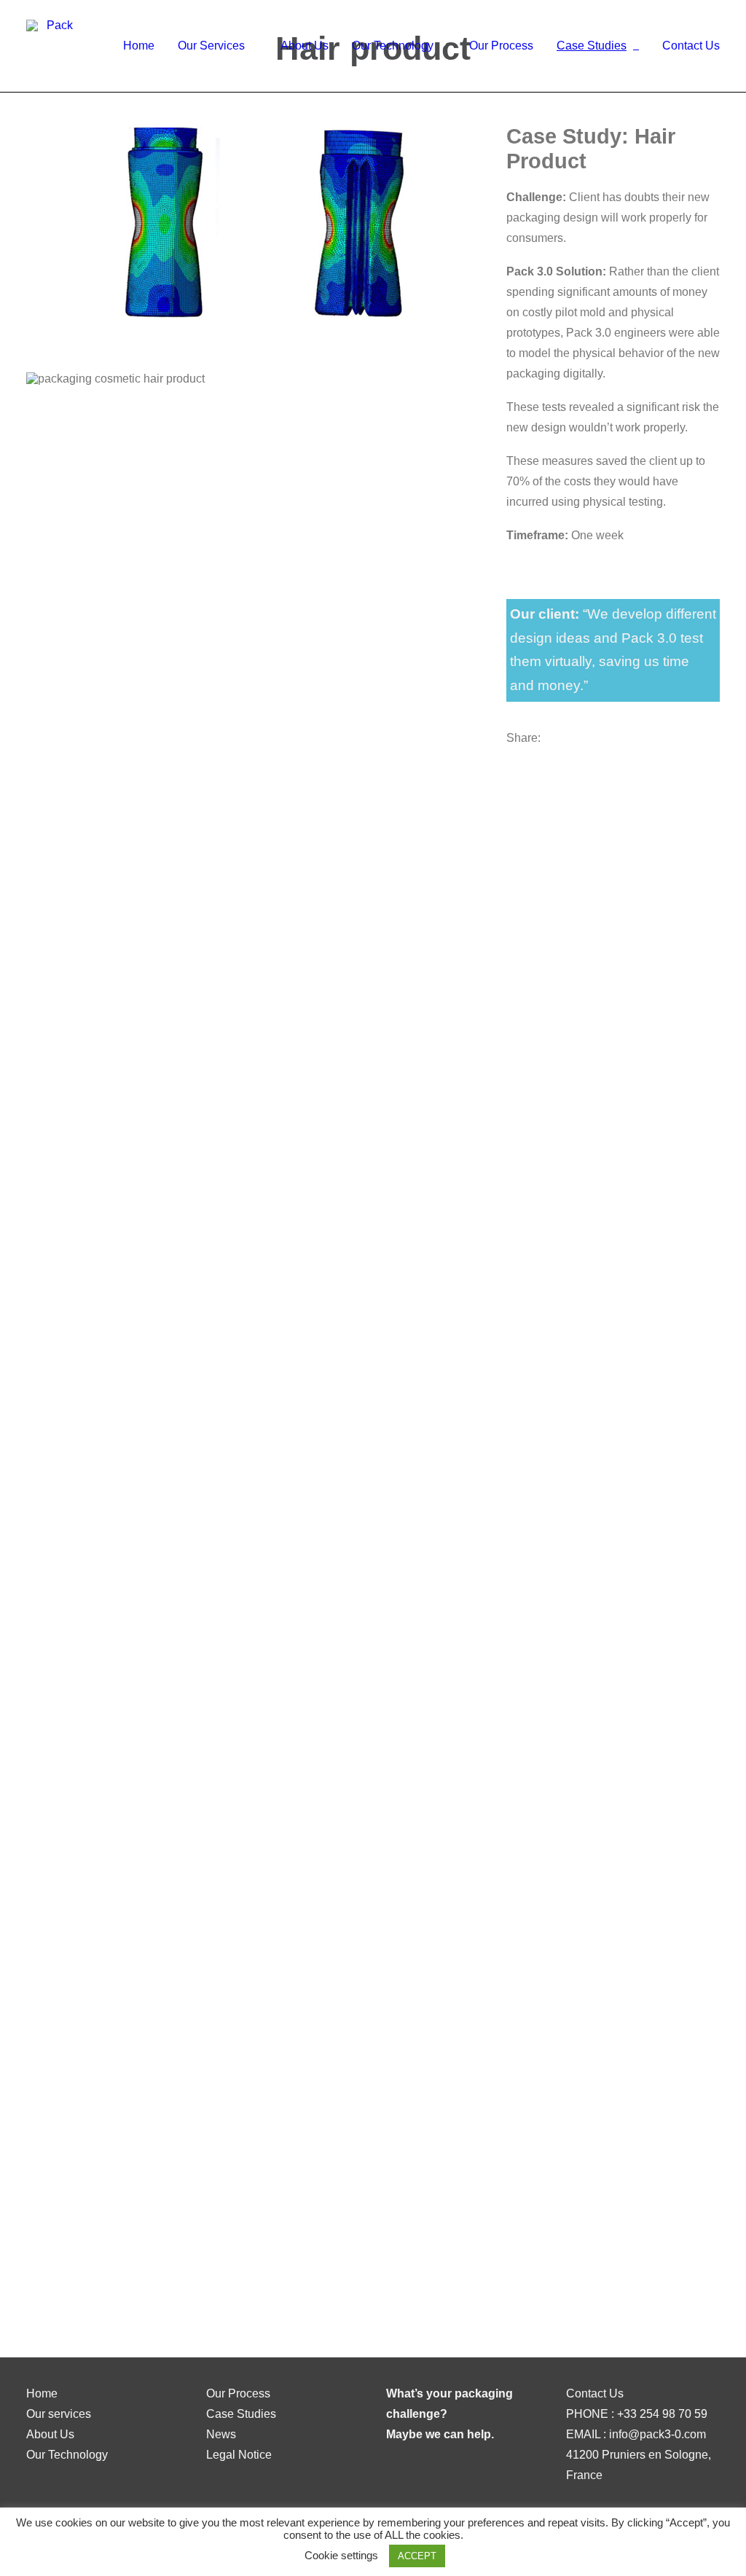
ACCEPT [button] (417, 2556)
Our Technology (393, 46)
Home (139, 46)
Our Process (501, 46)
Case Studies (592, 46)
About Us (305, 46)
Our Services (211, 46)
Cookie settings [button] (341, 2555)
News (221, 2434)
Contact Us (691, 46)
